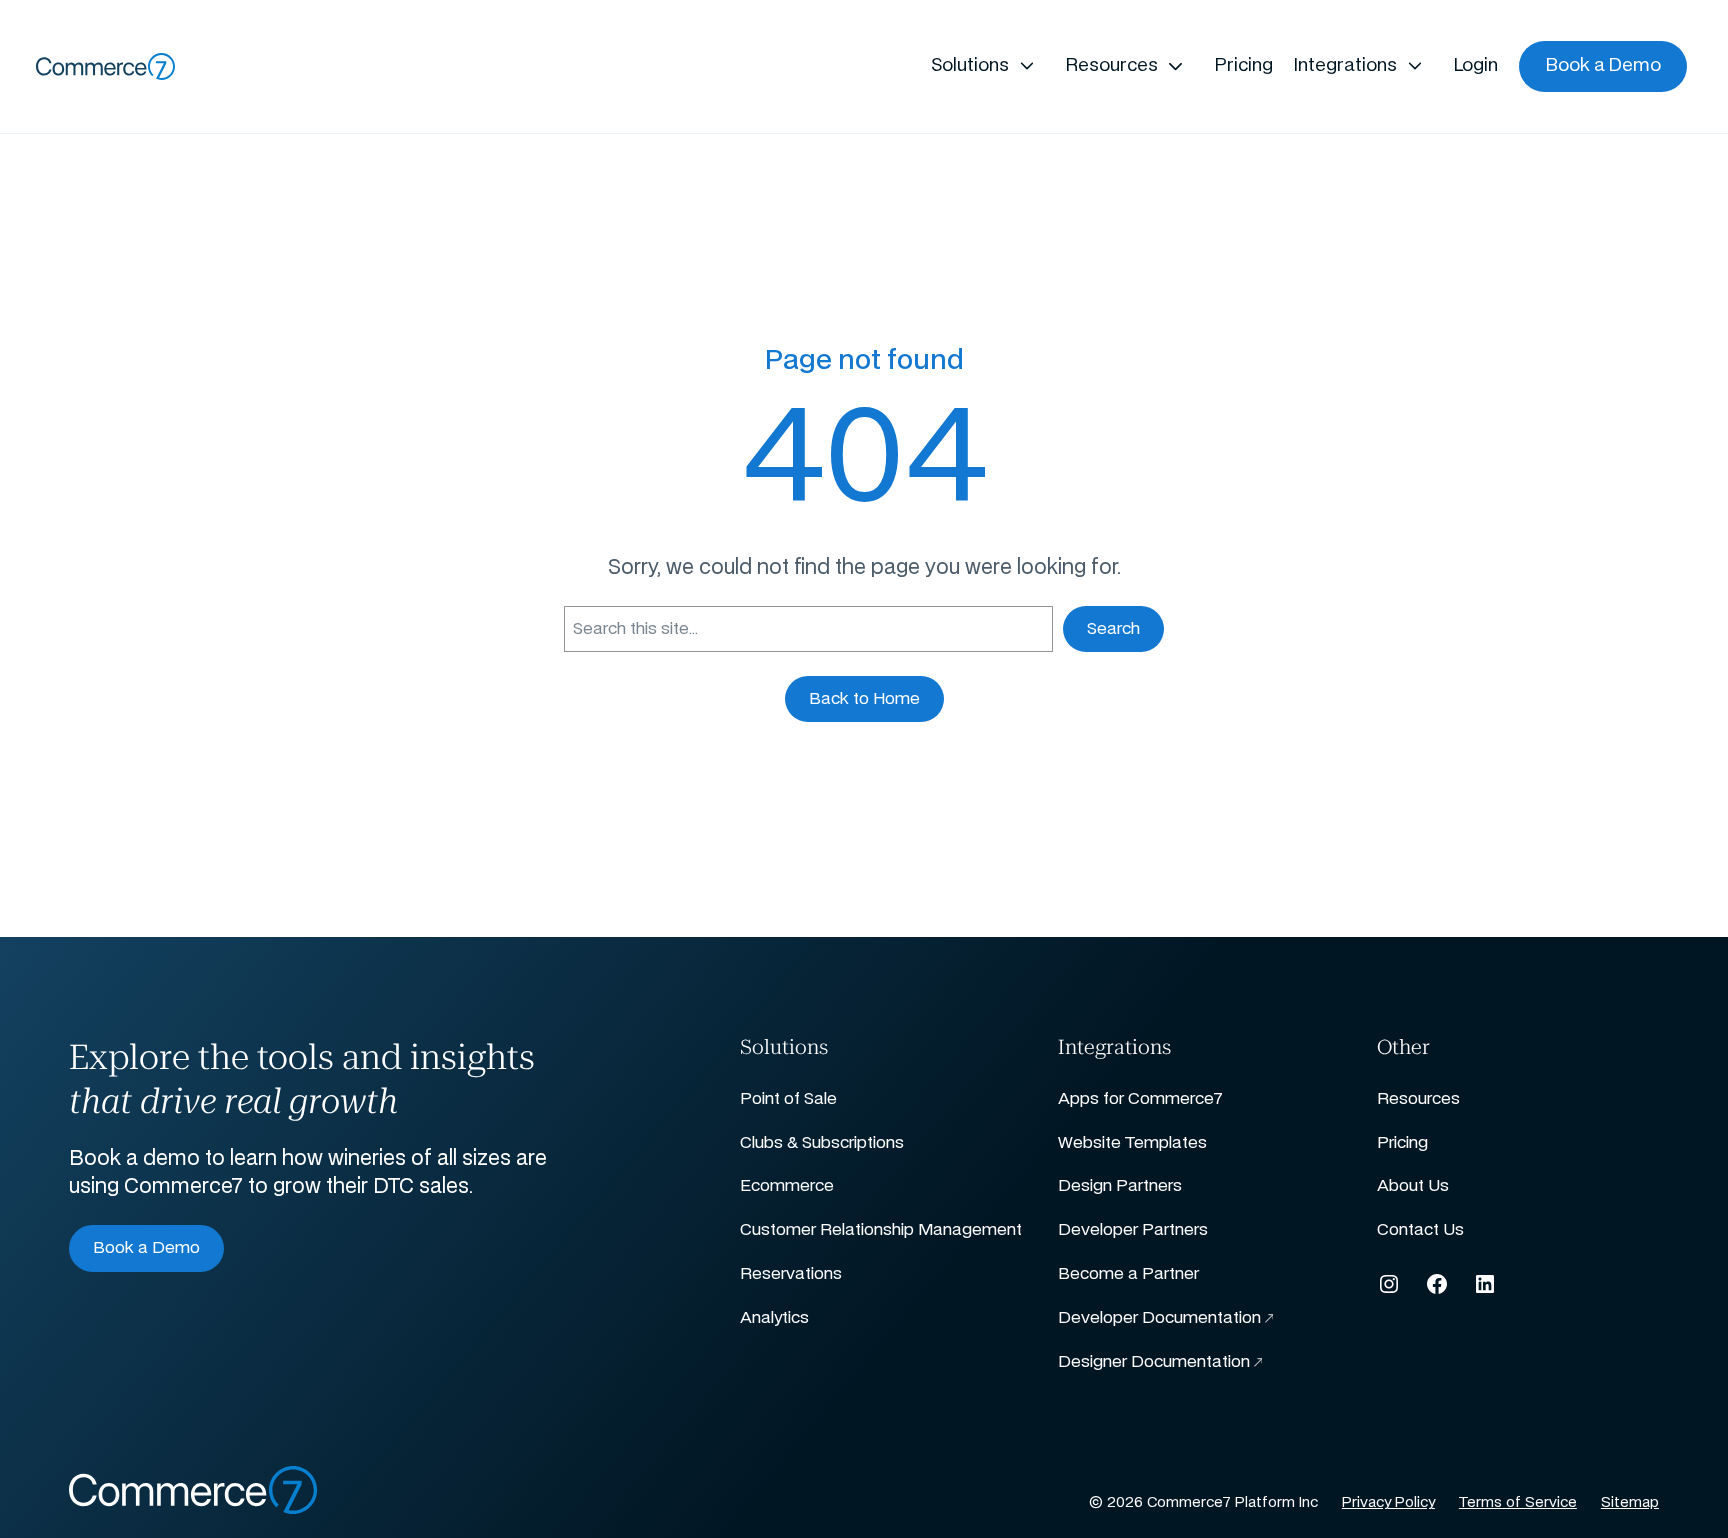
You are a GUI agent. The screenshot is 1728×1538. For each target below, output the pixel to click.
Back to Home (864, 699)
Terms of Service (1518, 1503)
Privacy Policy (1388, 1503)
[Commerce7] (106, 66)
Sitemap (1630, 1503)
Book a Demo (146, 1248)
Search (1113, 629)
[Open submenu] (1026, 66)
